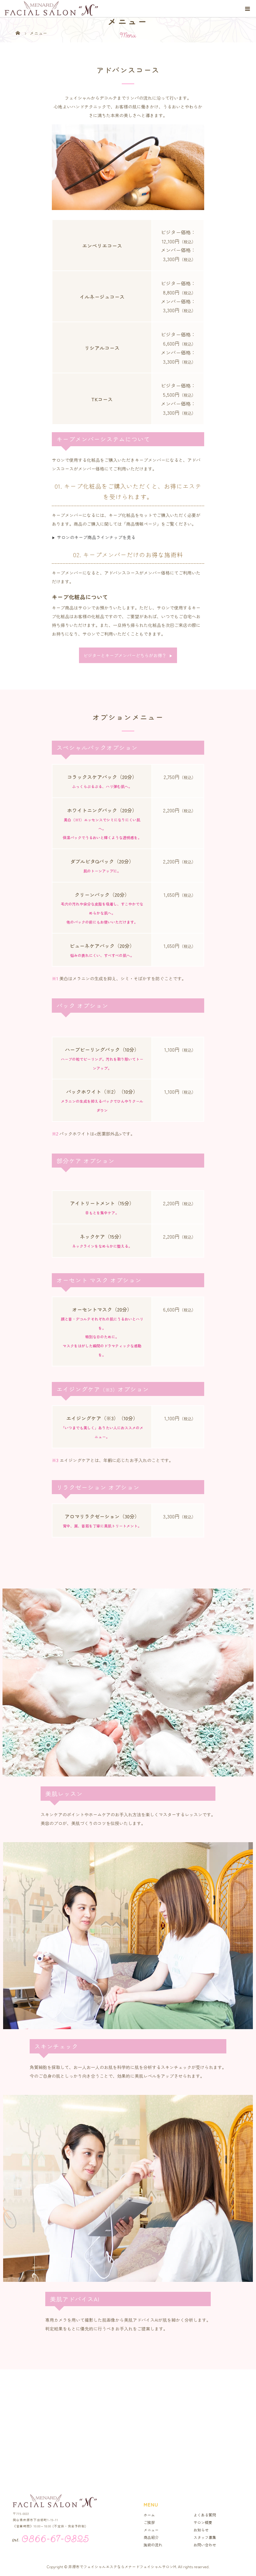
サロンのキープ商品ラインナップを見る (94, 537)
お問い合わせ (205, 2545)
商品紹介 (151, 2537)
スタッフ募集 (205, 2537)
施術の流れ (153, 2545)
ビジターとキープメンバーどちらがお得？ (128, 655)
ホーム (149, 2515)
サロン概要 (203, 2522)
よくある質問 (205, 2515)
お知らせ (201, 2530)
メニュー (151, 2530)
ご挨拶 (149, 2522)
